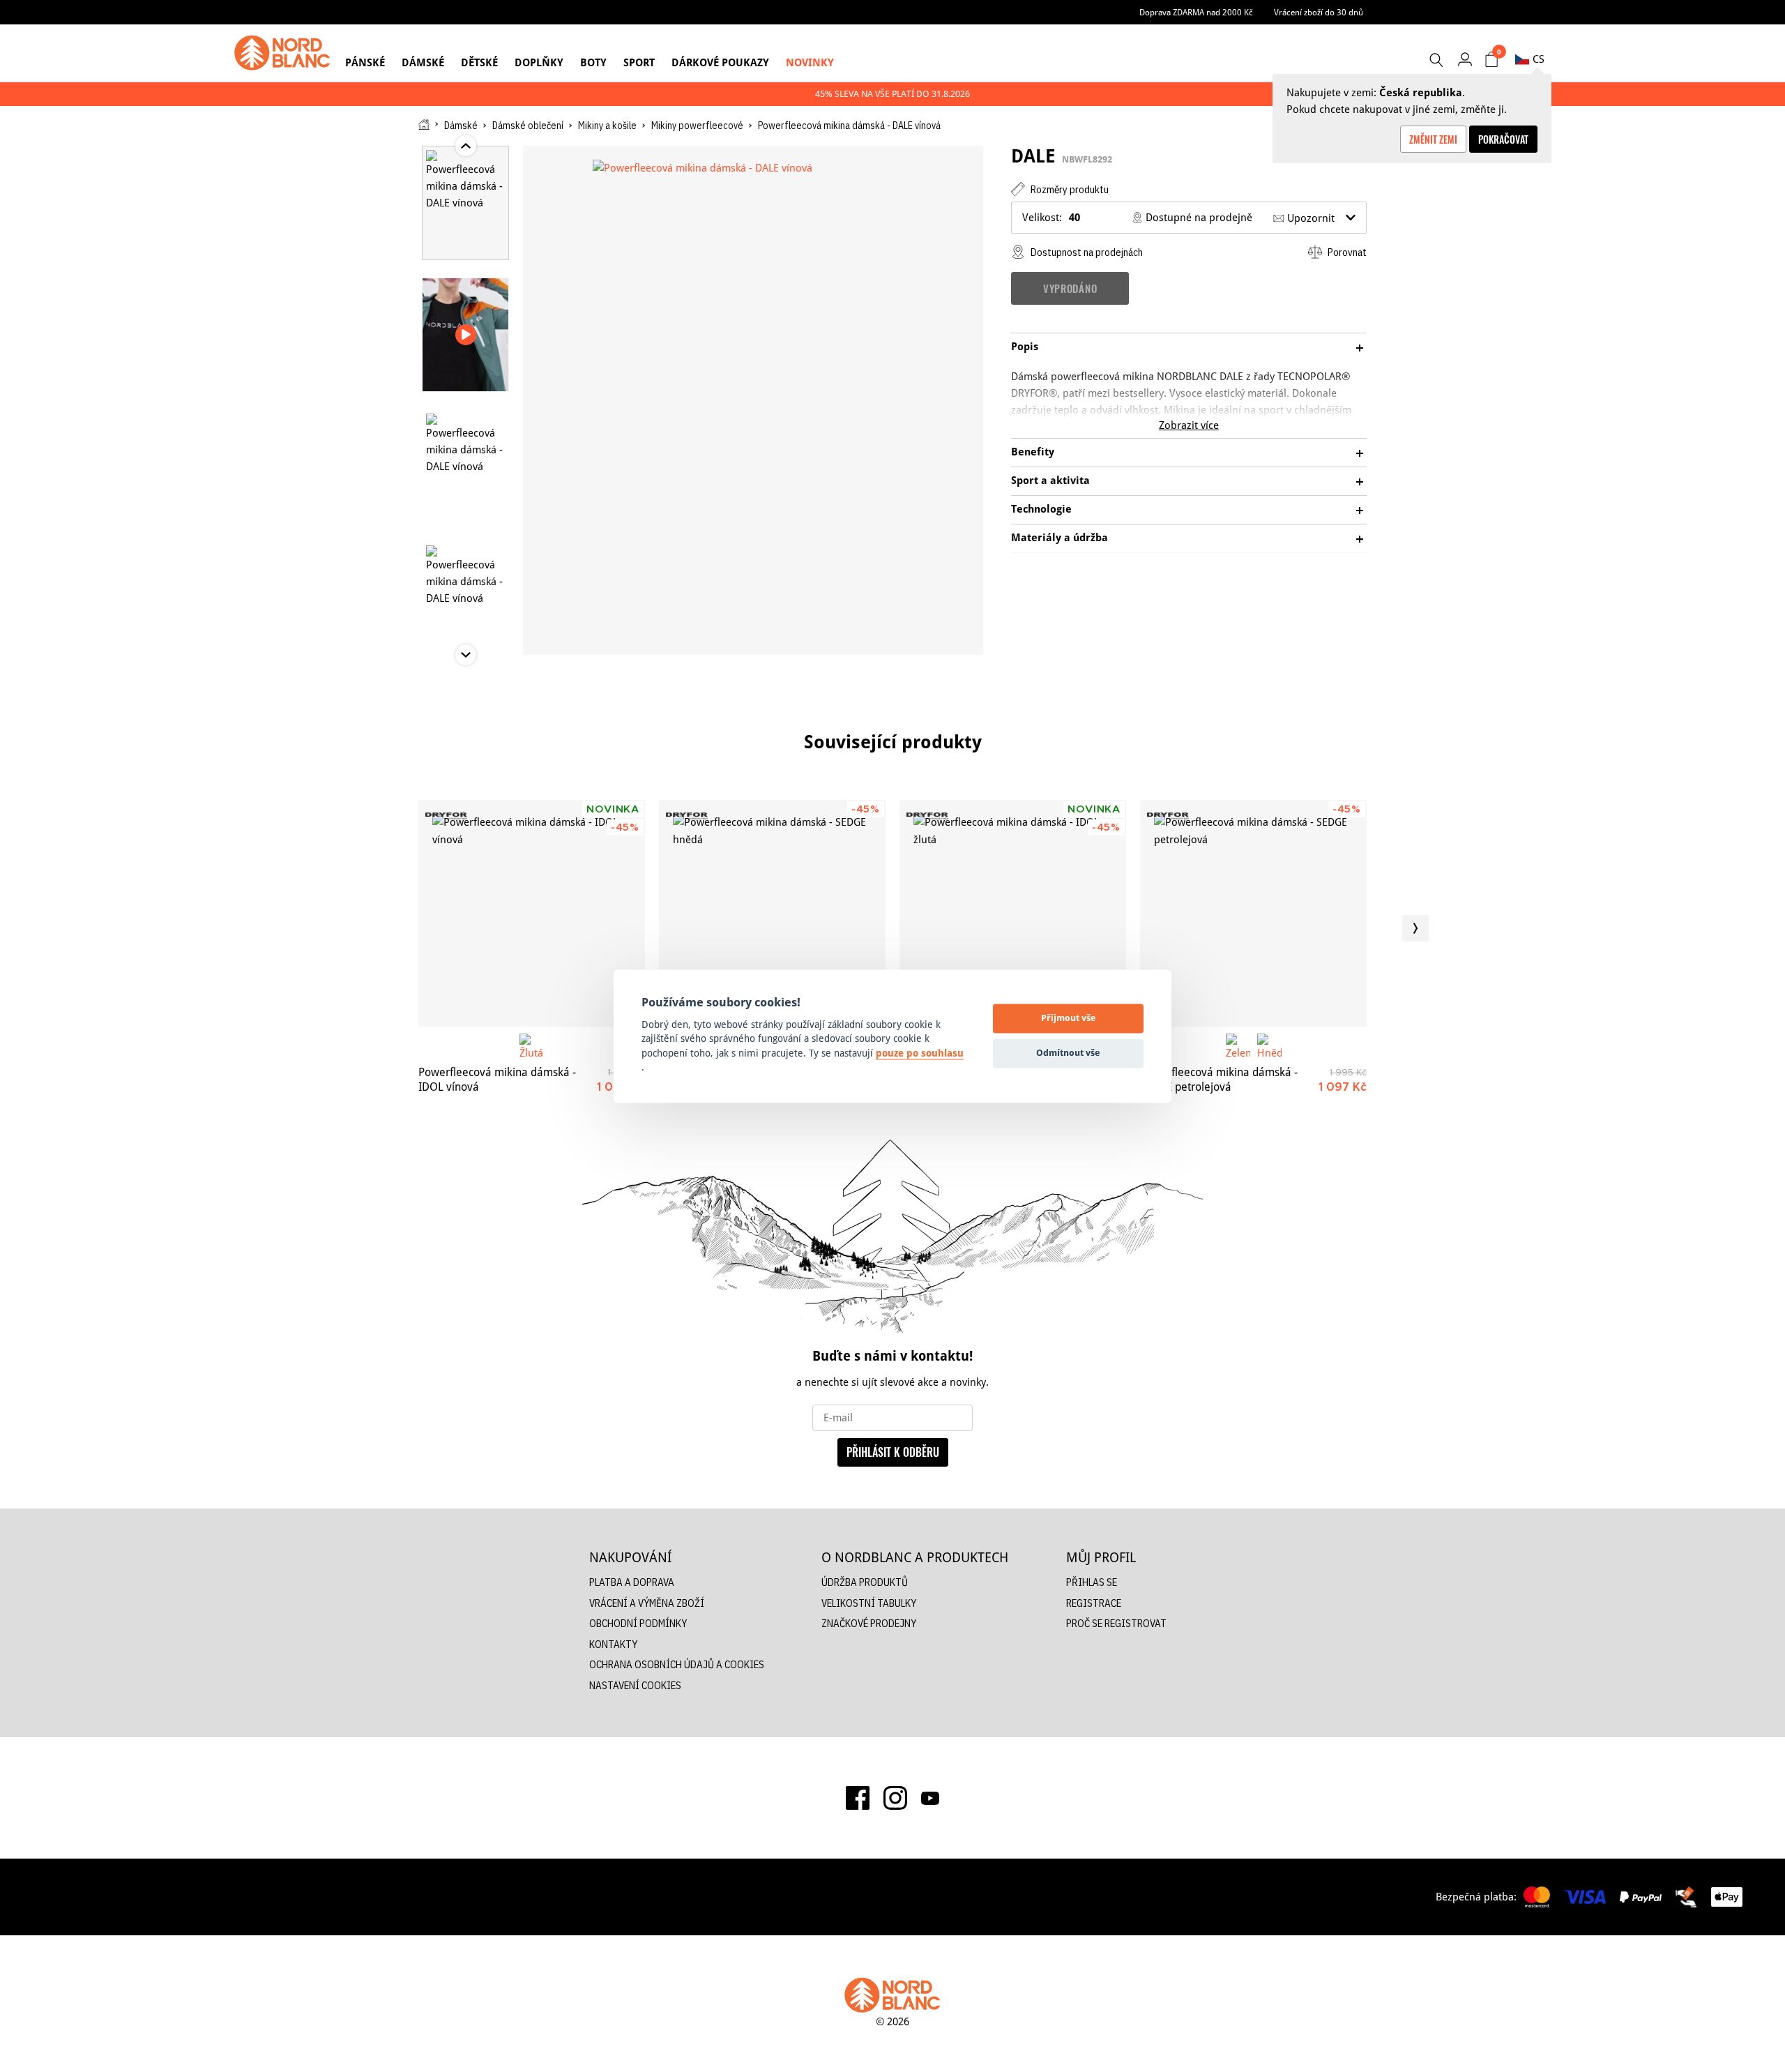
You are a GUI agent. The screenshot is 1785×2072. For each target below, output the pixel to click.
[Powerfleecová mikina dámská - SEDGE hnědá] (772, 913)
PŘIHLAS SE (1092, 1582)
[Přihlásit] (1465, 59)
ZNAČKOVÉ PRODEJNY (869, 1623)
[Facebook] (858, 1798)
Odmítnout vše (1068, 1053)
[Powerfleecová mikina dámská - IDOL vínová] (532, 913)
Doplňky (539, 62)
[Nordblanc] (282, 53)
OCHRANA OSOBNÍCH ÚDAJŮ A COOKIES (677, 1664)
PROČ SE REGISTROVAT (1116, 1623)
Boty (593, 62)
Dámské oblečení (528, 126)
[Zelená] (1238, 1046)
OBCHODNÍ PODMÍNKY (638, 1623)
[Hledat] (1436, 60)
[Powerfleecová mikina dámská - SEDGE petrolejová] (1253, 913)
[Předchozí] (370, 928)
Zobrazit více (1189, 425)
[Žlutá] (532, 1046)
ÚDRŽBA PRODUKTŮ (865, 1582)
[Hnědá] (1269, 1046)
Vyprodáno (1070, 288)
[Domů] (424, 124)
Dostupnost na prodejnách (1086, 252)
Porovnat (1346, 252)
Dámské (423, 62)
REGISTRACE (1094, 1603)
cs (1539, 59)
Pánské (365, 62)
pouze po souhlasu (920, 1053)
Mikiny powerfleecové (697, 126)
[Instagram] (895, 1798)
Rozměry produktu (1069, 189)
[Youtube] (930, 1798)
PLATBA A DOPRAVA (632, 1582)
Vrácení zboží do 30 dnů (1319, 12)
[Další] (1415, 928)
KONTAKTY (613, 1644)
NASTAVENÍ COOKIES (635, 1685)
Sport (639, 62)
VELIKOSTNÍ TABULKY (869, 1603)
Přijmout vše (1069, 1018)
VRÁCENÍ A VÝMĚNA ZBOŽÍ (647, 1603)
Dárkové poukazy (720, 62)
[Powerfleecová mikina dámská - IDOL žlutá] (1013, 913)
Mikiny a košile (607, 126)
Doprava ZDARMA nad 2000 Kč (1196, 12)
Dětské (479, 62)
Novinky (810, 62)
